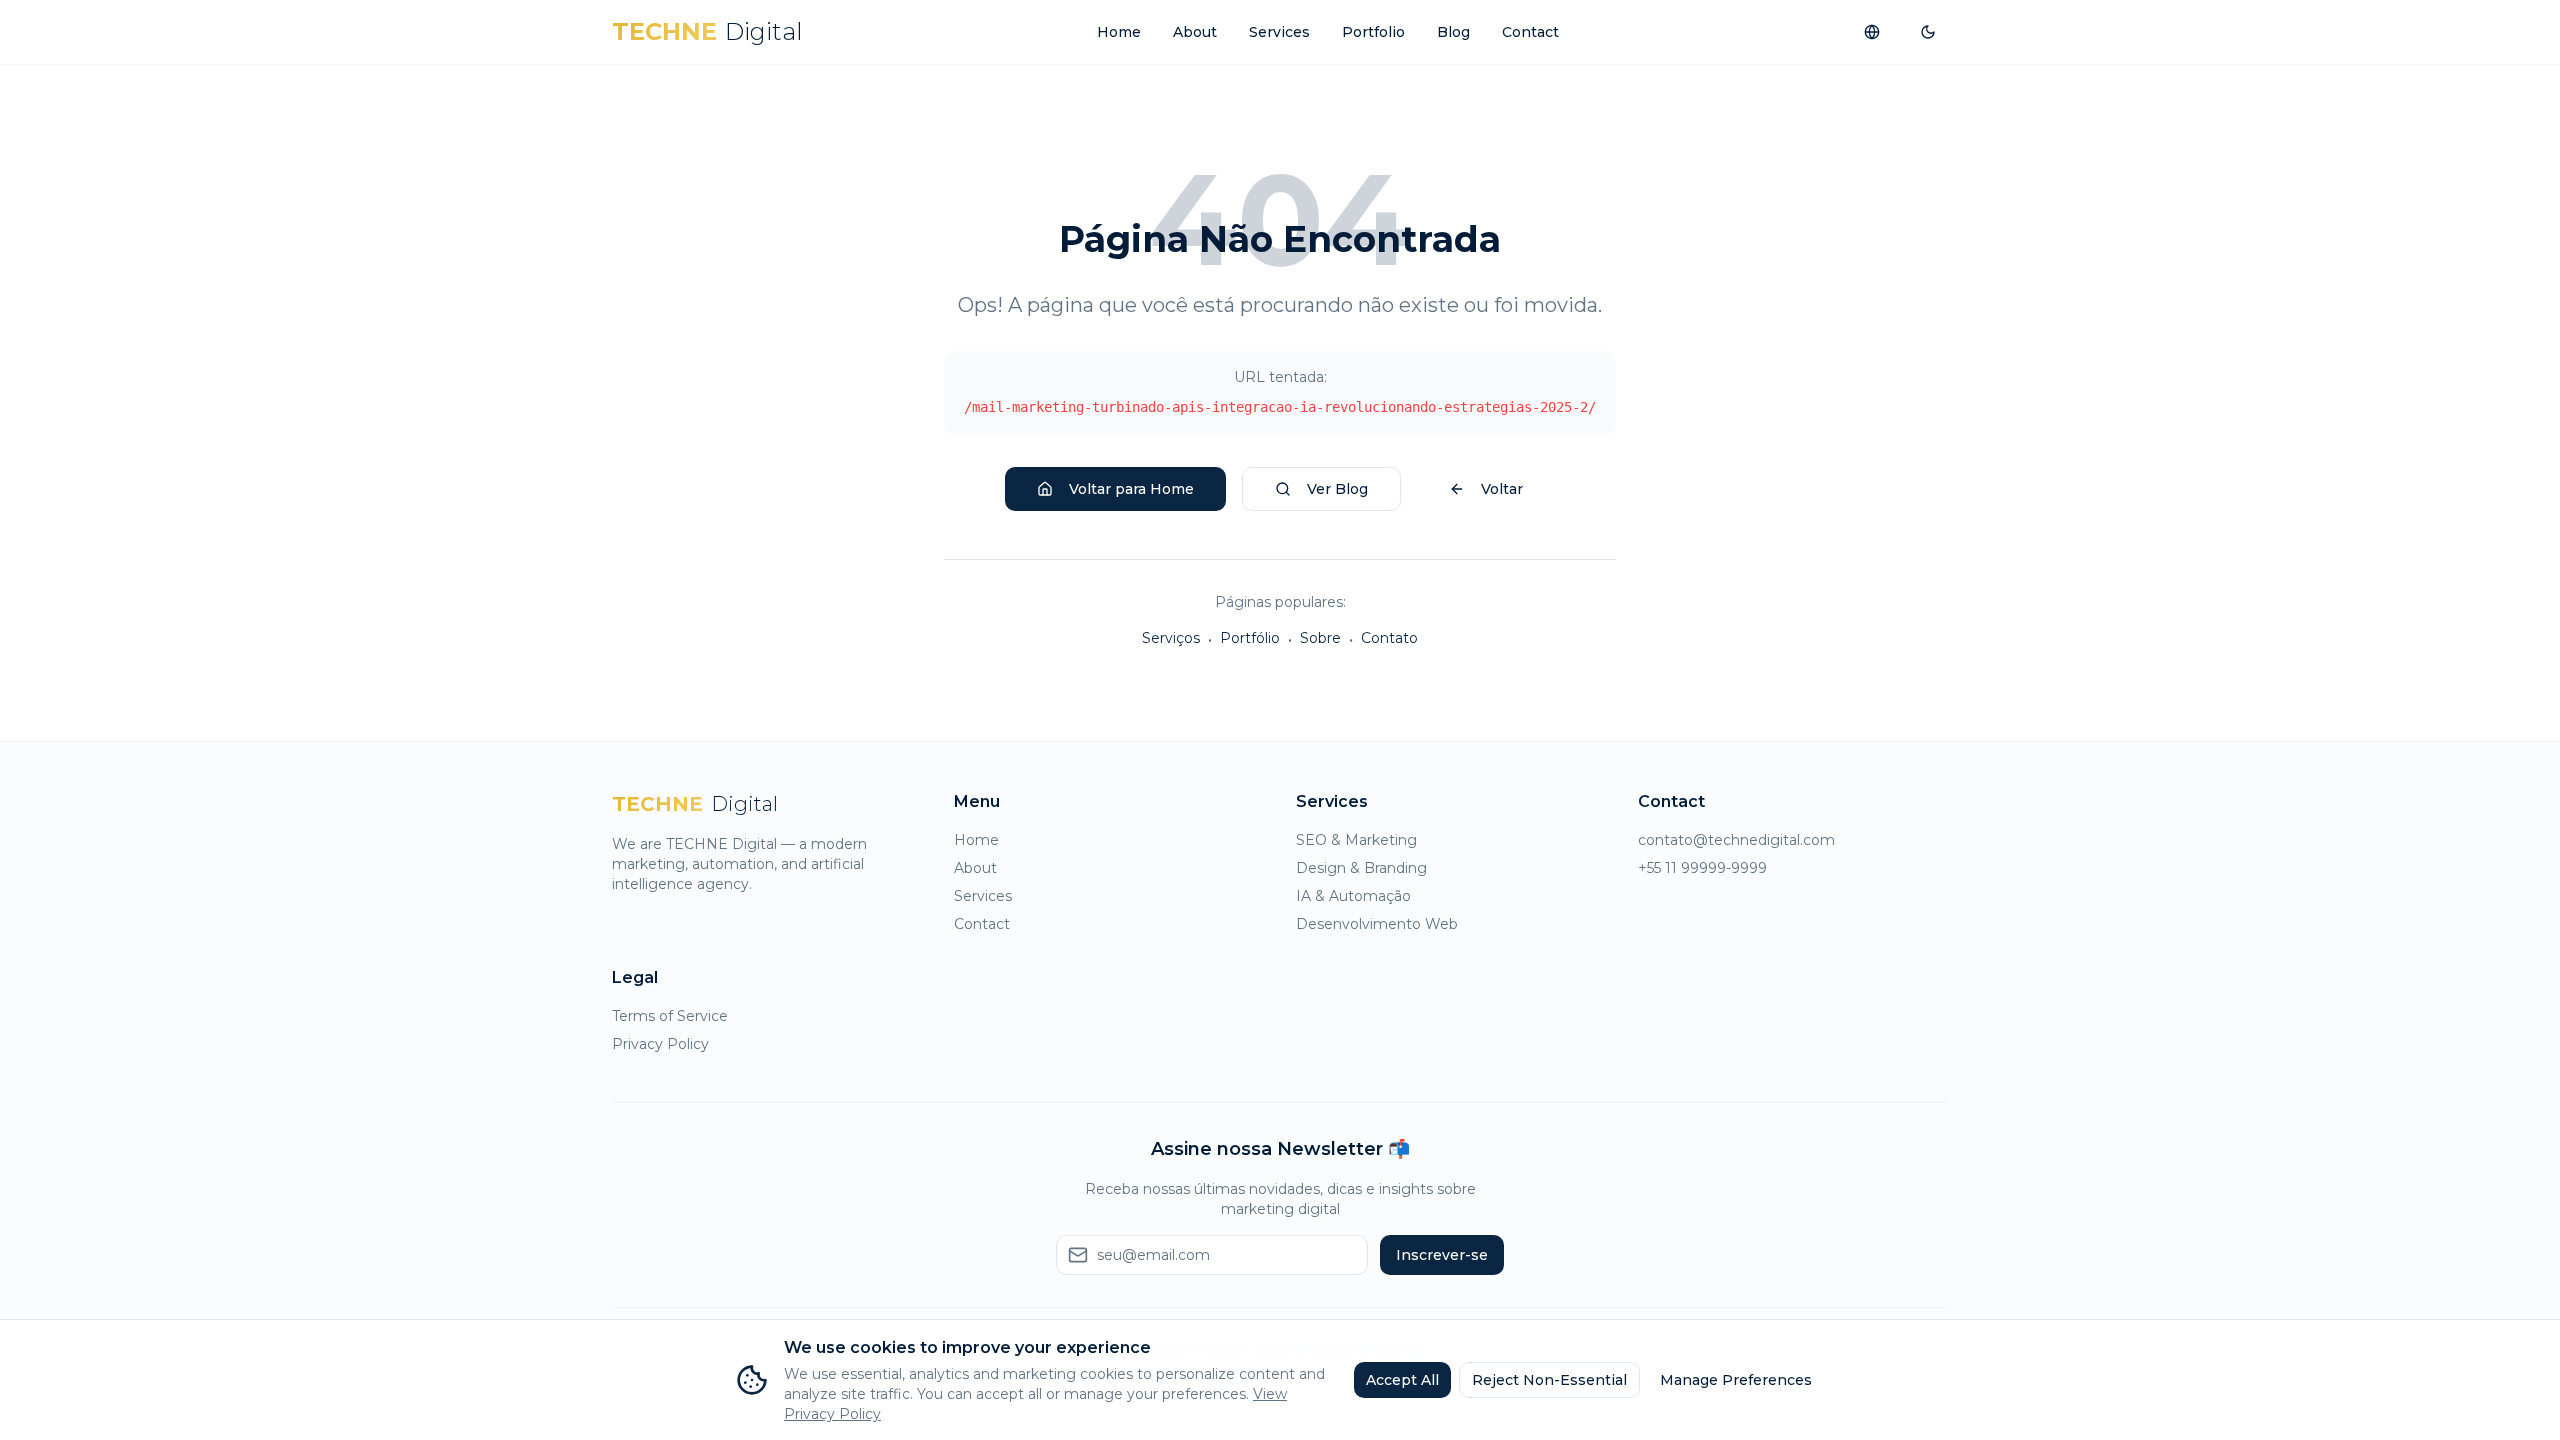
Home (1119, 32)
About (1195, 32)
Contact (1530, 32)
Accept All (1402, 1380)
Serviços (1171, 638)
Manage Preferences (1736, 1380)
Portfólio (1250, 638)
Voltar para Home (1131, 489)
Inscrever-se (1442, 1255)
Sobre (1320, 638)
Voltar (1502, 489)
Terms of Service (670, 1016)
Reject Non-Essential (1549, 1380)
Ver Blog (1337, 489)
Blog (1453, 32)
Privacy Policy (660, 1044)
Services (1279, 32)
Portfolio (1373, 32)
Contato (1389, 638)
